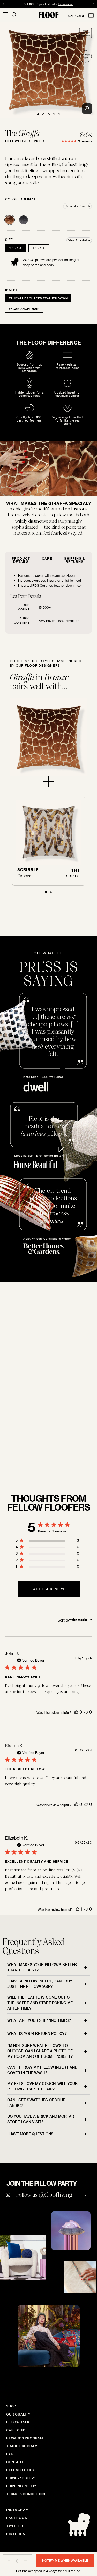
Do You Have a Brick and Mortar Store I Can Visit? (41, 2119)
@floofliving (56, 2195)
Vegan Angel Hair (24, 309)
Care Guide (17, 2430)
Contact (15, 2462)
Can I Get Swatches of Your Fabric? (36, 2103)
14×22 (39, 248)
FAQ (10, 2454)
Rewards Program (25, 2438)
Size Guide (76, 16)
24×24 (16, 248)
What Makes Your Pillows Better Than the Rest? (42, 1967)
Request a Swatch (77, 206)
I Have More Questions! (31, 2134)
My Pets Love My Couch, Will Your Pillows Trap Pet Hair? (42, 2086)
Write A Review (49, 1589)
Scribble (28, 870)
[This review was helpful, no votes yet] (76, 1712)
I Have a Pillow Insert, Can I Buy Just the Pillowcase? (40, 1984)
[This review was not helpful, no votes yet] (86, 1712)
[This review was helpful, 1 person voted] (78, 1909)
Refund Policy (20, 2470)
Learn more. (66, 4)
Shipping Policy (21, 2486)
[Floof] (49, 15)
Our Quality (18, 2414)
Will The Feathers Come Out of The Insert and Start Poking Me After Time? (40, 2003)
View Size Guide (79, 240)
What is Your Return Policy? (37, 2034)
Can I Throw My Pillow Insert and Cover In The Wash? (42, 2070)
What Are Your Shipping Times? (39, 2020)
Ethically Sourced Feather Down (38, 298)
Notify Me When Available (65, 2560)
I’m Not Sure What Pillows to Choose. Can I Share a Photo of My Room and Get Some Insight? (40, 2051)
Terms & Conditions (26, 2494)
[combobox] (75, 1620)
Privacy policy (21, 2478)
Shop (11, 2406)
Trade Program (22, 2446)
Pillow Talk (18, 2422)
